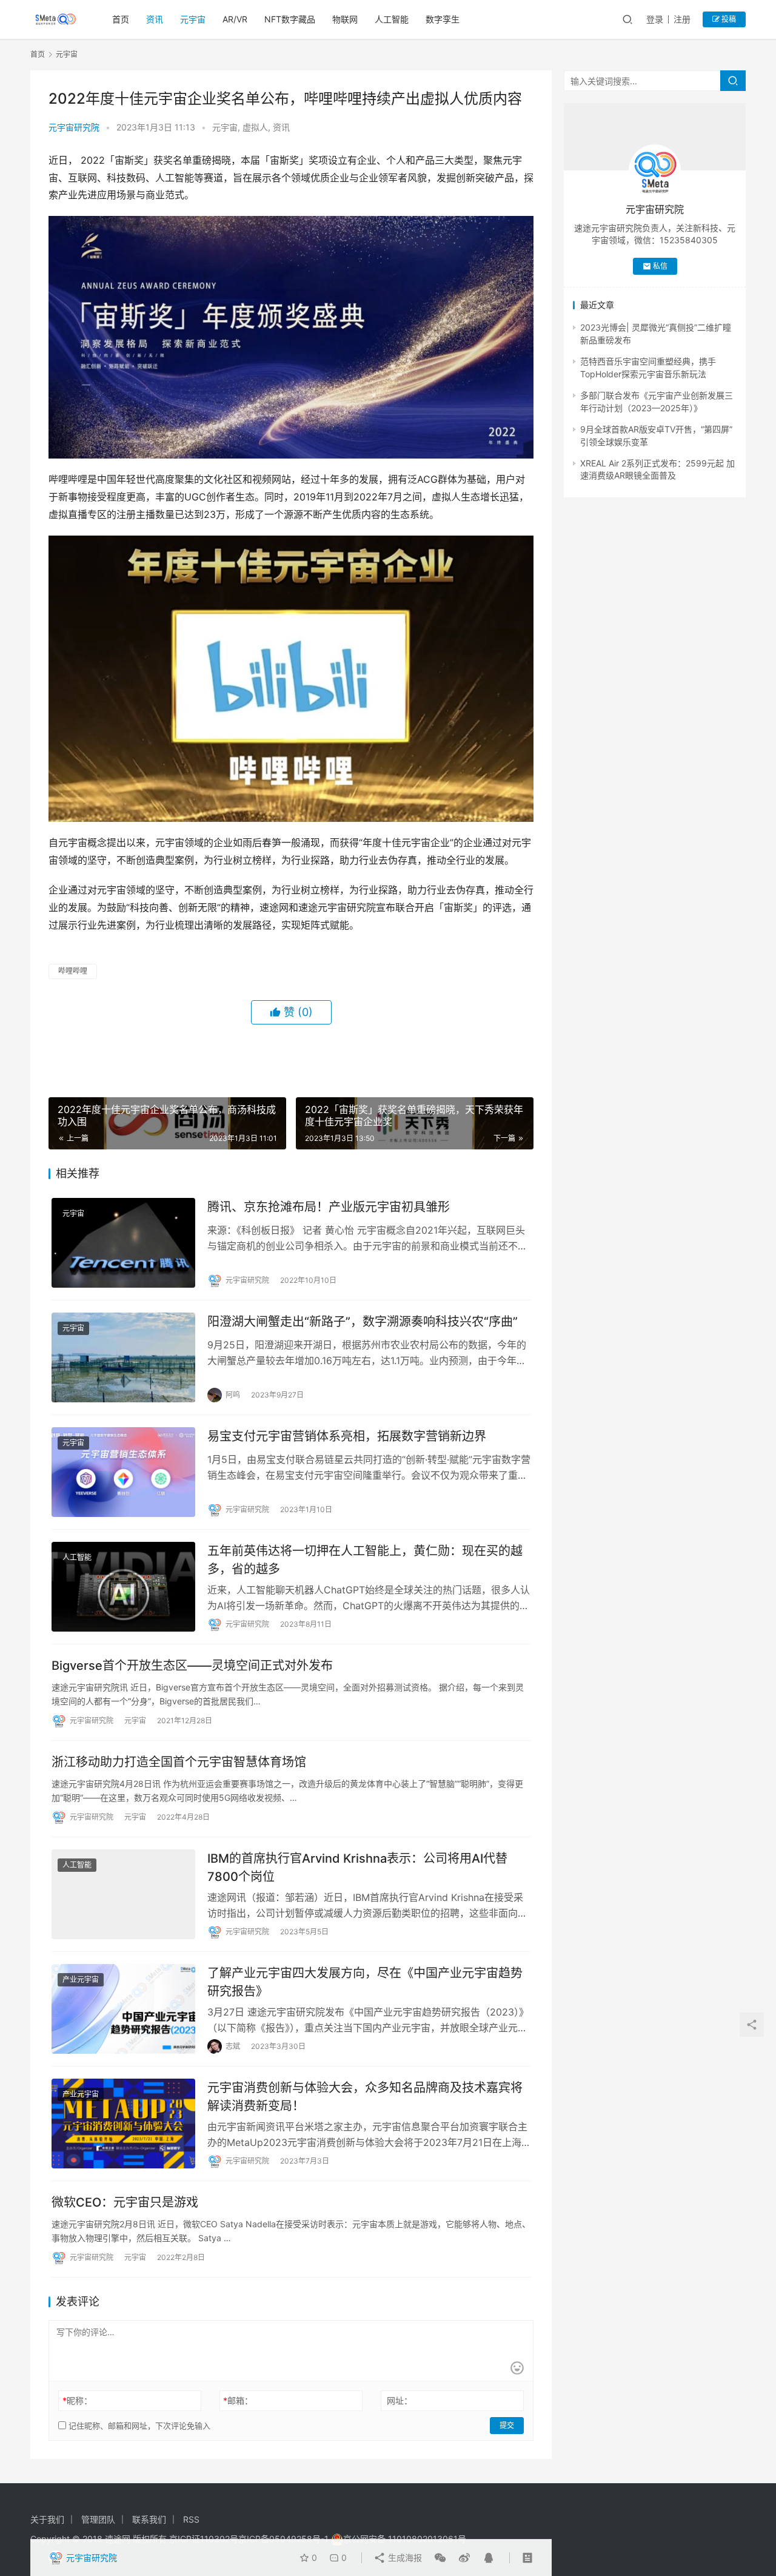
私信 (660, 266)
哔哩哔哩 (73, 971)
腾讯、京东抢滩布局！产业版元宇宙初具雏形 (329, 1207)
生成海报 (404, 2558)
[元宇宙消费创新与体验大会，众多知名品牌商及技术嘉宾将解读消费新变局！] (123, 2124)
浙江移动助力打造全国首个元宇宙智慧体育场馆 (179, 1762)
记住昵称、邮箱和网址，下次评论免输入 (138, 2426)
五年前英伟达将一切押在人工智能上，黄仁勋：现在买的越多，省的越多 (365, 1560)
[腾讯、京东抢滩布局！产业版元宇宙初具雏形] (123, 1243)
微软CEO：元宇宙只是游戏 (125, 2202)
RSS (191, 2519)
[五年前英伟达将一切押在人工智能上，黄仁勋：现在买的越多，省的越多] (123, 1587)
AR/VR (235, 19)
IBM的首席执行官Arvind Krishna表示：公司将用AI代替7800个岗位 (357, 1867)
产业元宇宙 (81, 1979)
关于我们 (47, 2519)
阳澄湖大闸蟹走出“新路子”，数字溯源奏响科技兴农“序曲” (363, 1322)
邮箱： (238, 2400)
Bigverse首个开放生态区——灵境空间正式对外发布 (192, 1666)
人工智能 (392, 19)
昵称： (77, 2400)
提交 (507, 2425)
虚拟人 (255, 127)
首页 (121, 19)
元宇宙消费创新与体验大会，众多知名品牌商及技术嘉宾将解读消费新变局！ (365, 2097)
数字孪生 (443, 19)
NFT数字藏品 (290, 19)
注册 (682, 19)
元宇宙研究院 (74, 127)
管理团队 (98, 2519)
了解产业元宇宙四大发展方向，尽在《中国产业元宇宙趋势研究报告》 (365, 1982)
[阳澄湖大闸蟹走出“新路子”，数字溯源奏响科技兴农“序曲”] (123, 1357)
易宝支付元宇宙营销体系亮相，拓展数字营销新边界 (347, 1436)
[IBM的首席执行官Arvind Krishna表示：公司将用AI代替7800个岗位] (123, 1894)
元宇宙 (193, 19)
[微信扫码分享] (440, 2558)
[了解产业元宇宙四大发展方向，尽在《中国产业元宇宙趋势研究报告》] (123, 2009)
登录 (655, 19)
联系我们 (149, 2519)
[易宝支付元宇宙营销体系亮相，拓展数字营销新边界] (123, 1472)
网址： (400, 2400)
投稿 (728, 19)
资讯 (155, 19)
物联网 (345, 19)
